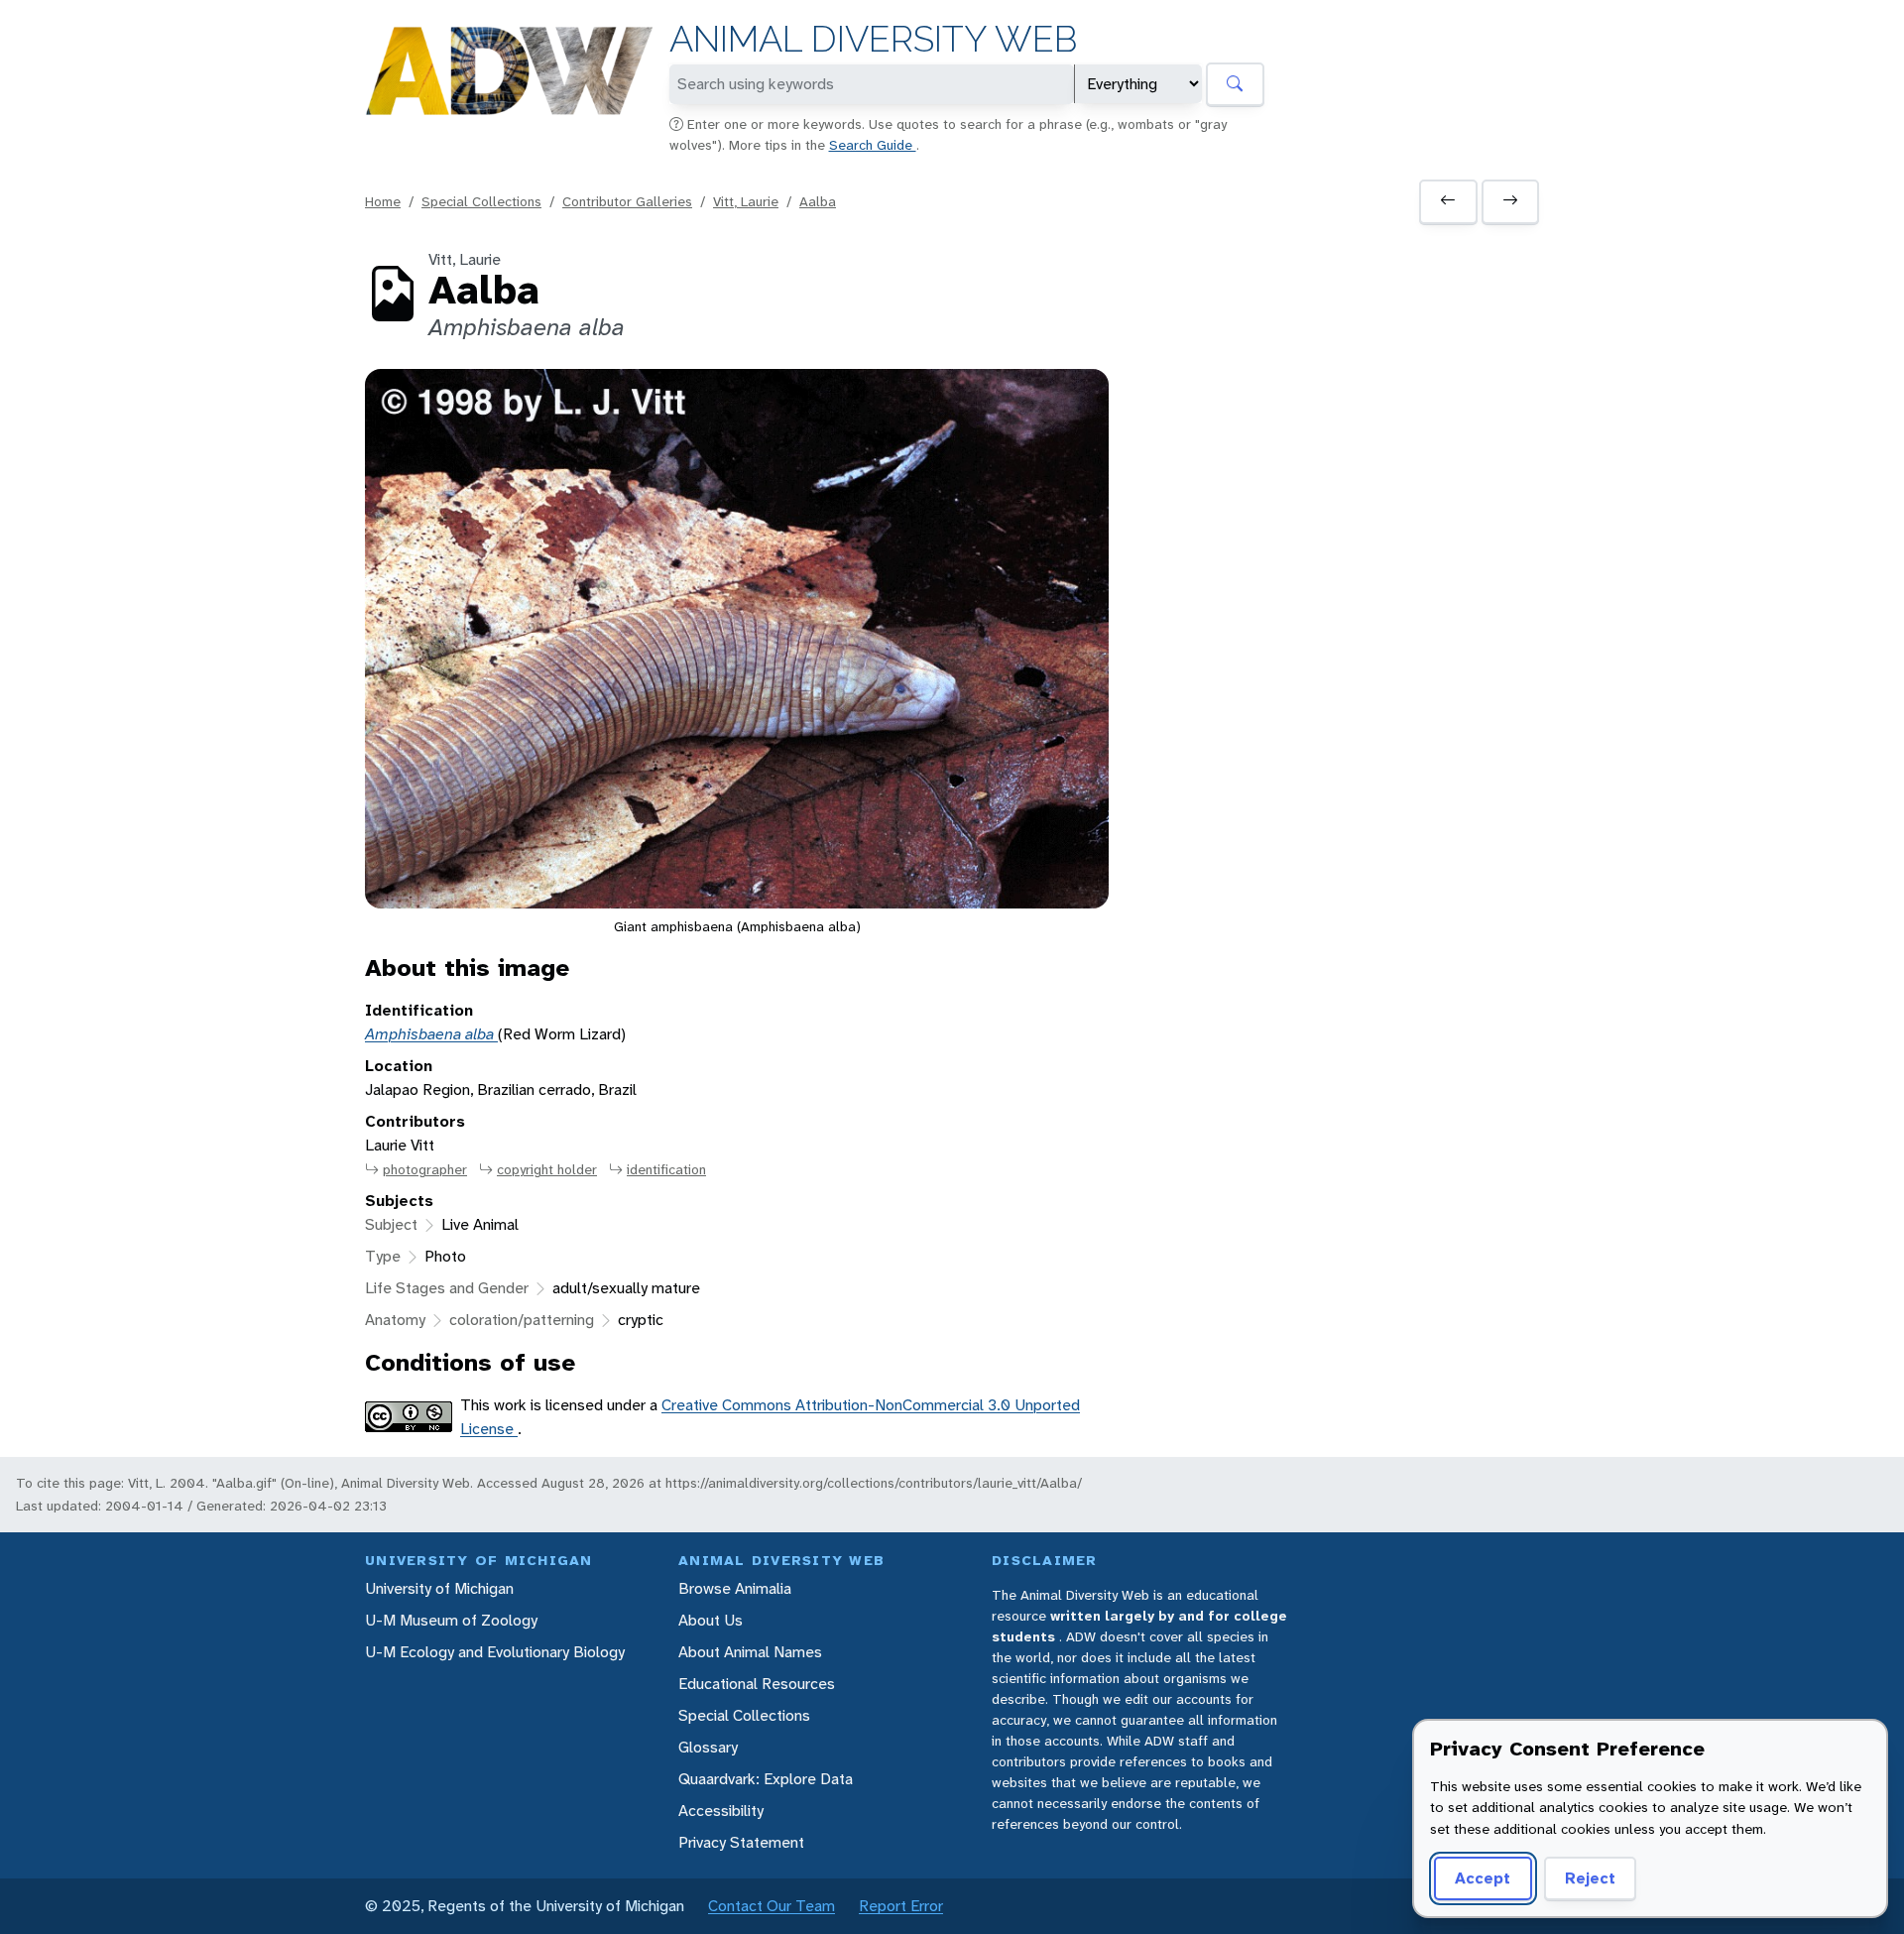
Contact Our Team (772, 1906)
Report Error (901, 1906)
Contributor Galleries (627, 201)
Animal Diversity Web (873, 39)
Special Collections (481, 201)
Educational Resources (757, 1684)
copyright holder (547, 1169)
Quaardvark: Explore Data (766, 1779)
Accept (1483, 1878)
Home (383, 201)
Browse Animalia (735, 1588)
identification (666, 1169)
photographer (425, 1169)
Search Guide (873, 145)
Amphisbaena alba (431, 1034)
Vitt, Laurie (746, 201)
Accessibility (721, 1811)
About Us (711, 1620)
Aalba (818, 201)
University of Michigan (439, 1588)
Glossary (708, 1747)
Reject (1590, 1878)
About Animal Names (750, 1652)
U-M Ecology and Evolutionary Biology (495, 1652)
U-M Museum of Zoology (451, 1620)
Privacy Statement (741, 1842)
